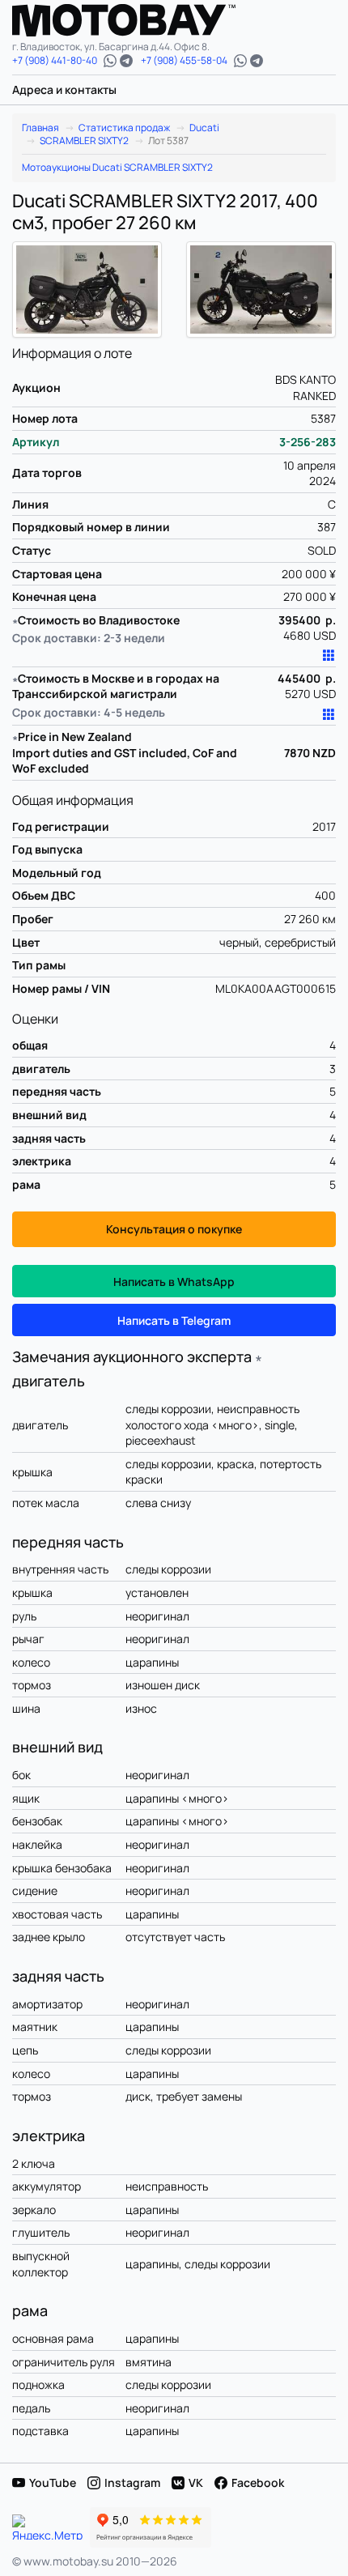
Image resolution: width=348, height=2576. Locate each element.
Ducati (204, 128)
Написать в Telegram (174, 1320)
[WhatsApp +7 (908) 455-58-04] (240, 61)
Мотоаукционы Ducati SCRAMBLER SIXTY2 (117, 168)
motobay (136, 20)
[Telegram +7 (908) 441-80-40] (126, 61)
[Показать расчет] (329, 656)
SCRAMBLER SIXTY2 (84, 141)
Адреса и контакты (64, 89)
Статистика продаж (124, 128)
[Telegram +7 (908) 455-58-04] (257, 61)
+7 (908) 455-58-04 (184, 61)
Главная (40, 128)
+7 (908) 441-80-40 (55, 61)
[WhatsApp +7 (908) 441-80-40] (110, 61)
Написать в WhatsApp (174, 1282)
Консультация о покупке (174, 1229)
